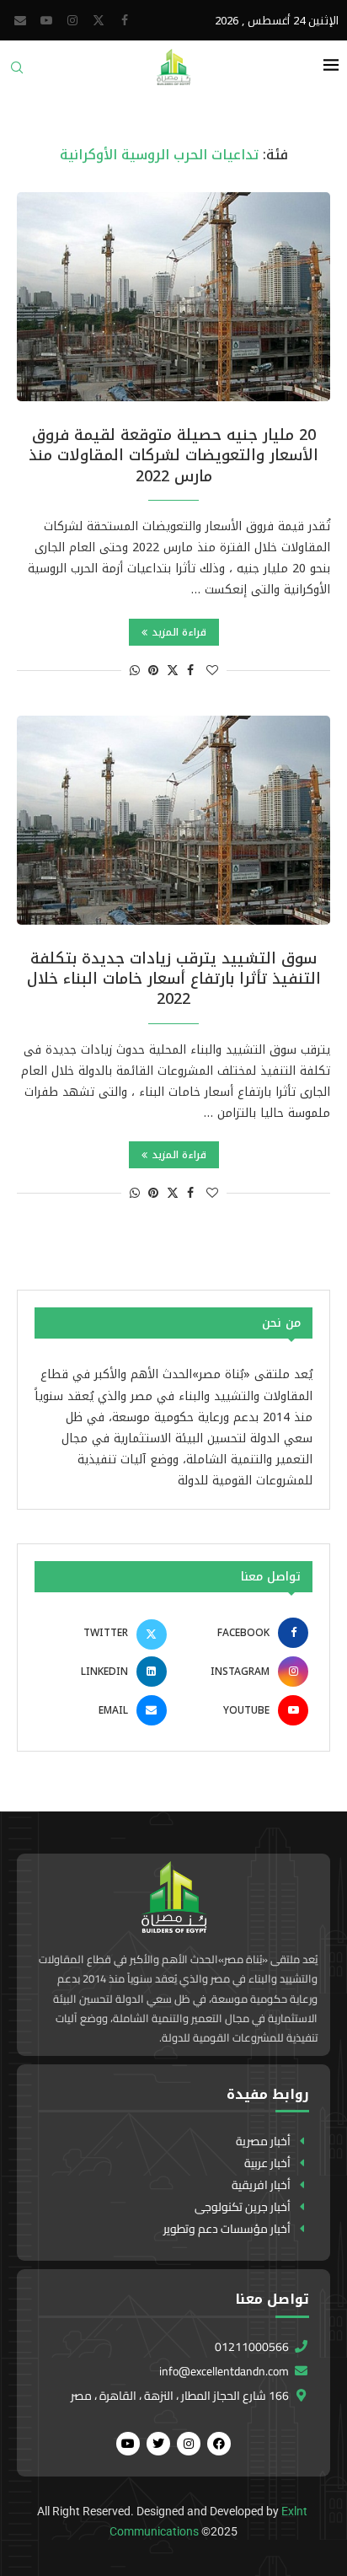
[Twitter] (99, 20)
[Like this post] (212, 671)
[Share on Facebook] (190, 671)
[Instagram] (72, 20)
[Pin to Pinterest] (153, 671)
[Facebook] (125, 20)
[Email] (20, 20)
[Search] (17, 73)
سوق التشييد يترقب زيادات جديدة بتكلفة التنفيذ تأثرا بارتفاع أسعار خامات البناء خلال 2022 (174, 979)
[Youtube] (46, 20)
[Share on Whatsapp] (135, 671)
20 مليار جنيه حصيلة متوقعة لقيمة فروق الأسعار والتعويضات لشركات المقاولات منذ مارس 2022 (173, 456)
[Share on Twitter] (173, 671)
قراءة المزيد (179, 632)
